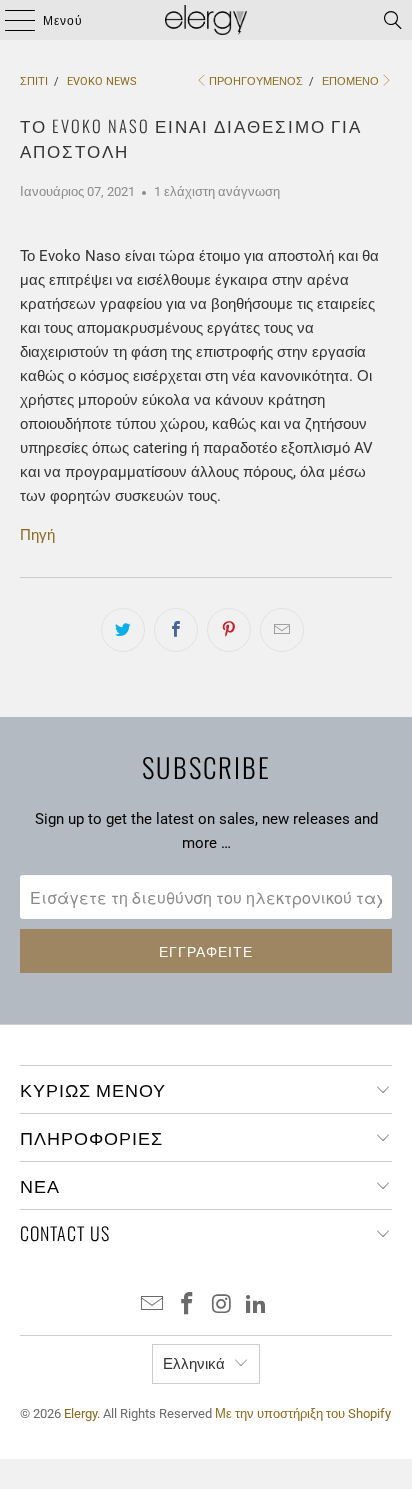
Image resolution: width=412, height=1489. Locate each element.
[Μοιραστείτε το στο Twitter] (123, 630)
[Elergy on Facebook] (188, 1305)
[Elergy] (206, 20)
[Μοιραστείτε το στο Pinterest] (229, 630)
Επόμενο (350, 81)
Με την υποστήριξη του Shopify (303, 1413)
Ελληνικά (194, 1364)
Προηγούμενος (256, 81)
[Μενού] (10, 20)
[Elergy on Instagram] (222, 1305)
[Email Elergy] (153, 1305)
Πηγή (37, 535)
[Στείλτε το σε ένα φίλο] (282, 630)
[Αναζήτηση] (393, 20)
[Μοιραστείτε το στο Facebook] (176, 630)
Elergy (80, 1413)
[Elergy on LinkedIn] (257, 1305)
